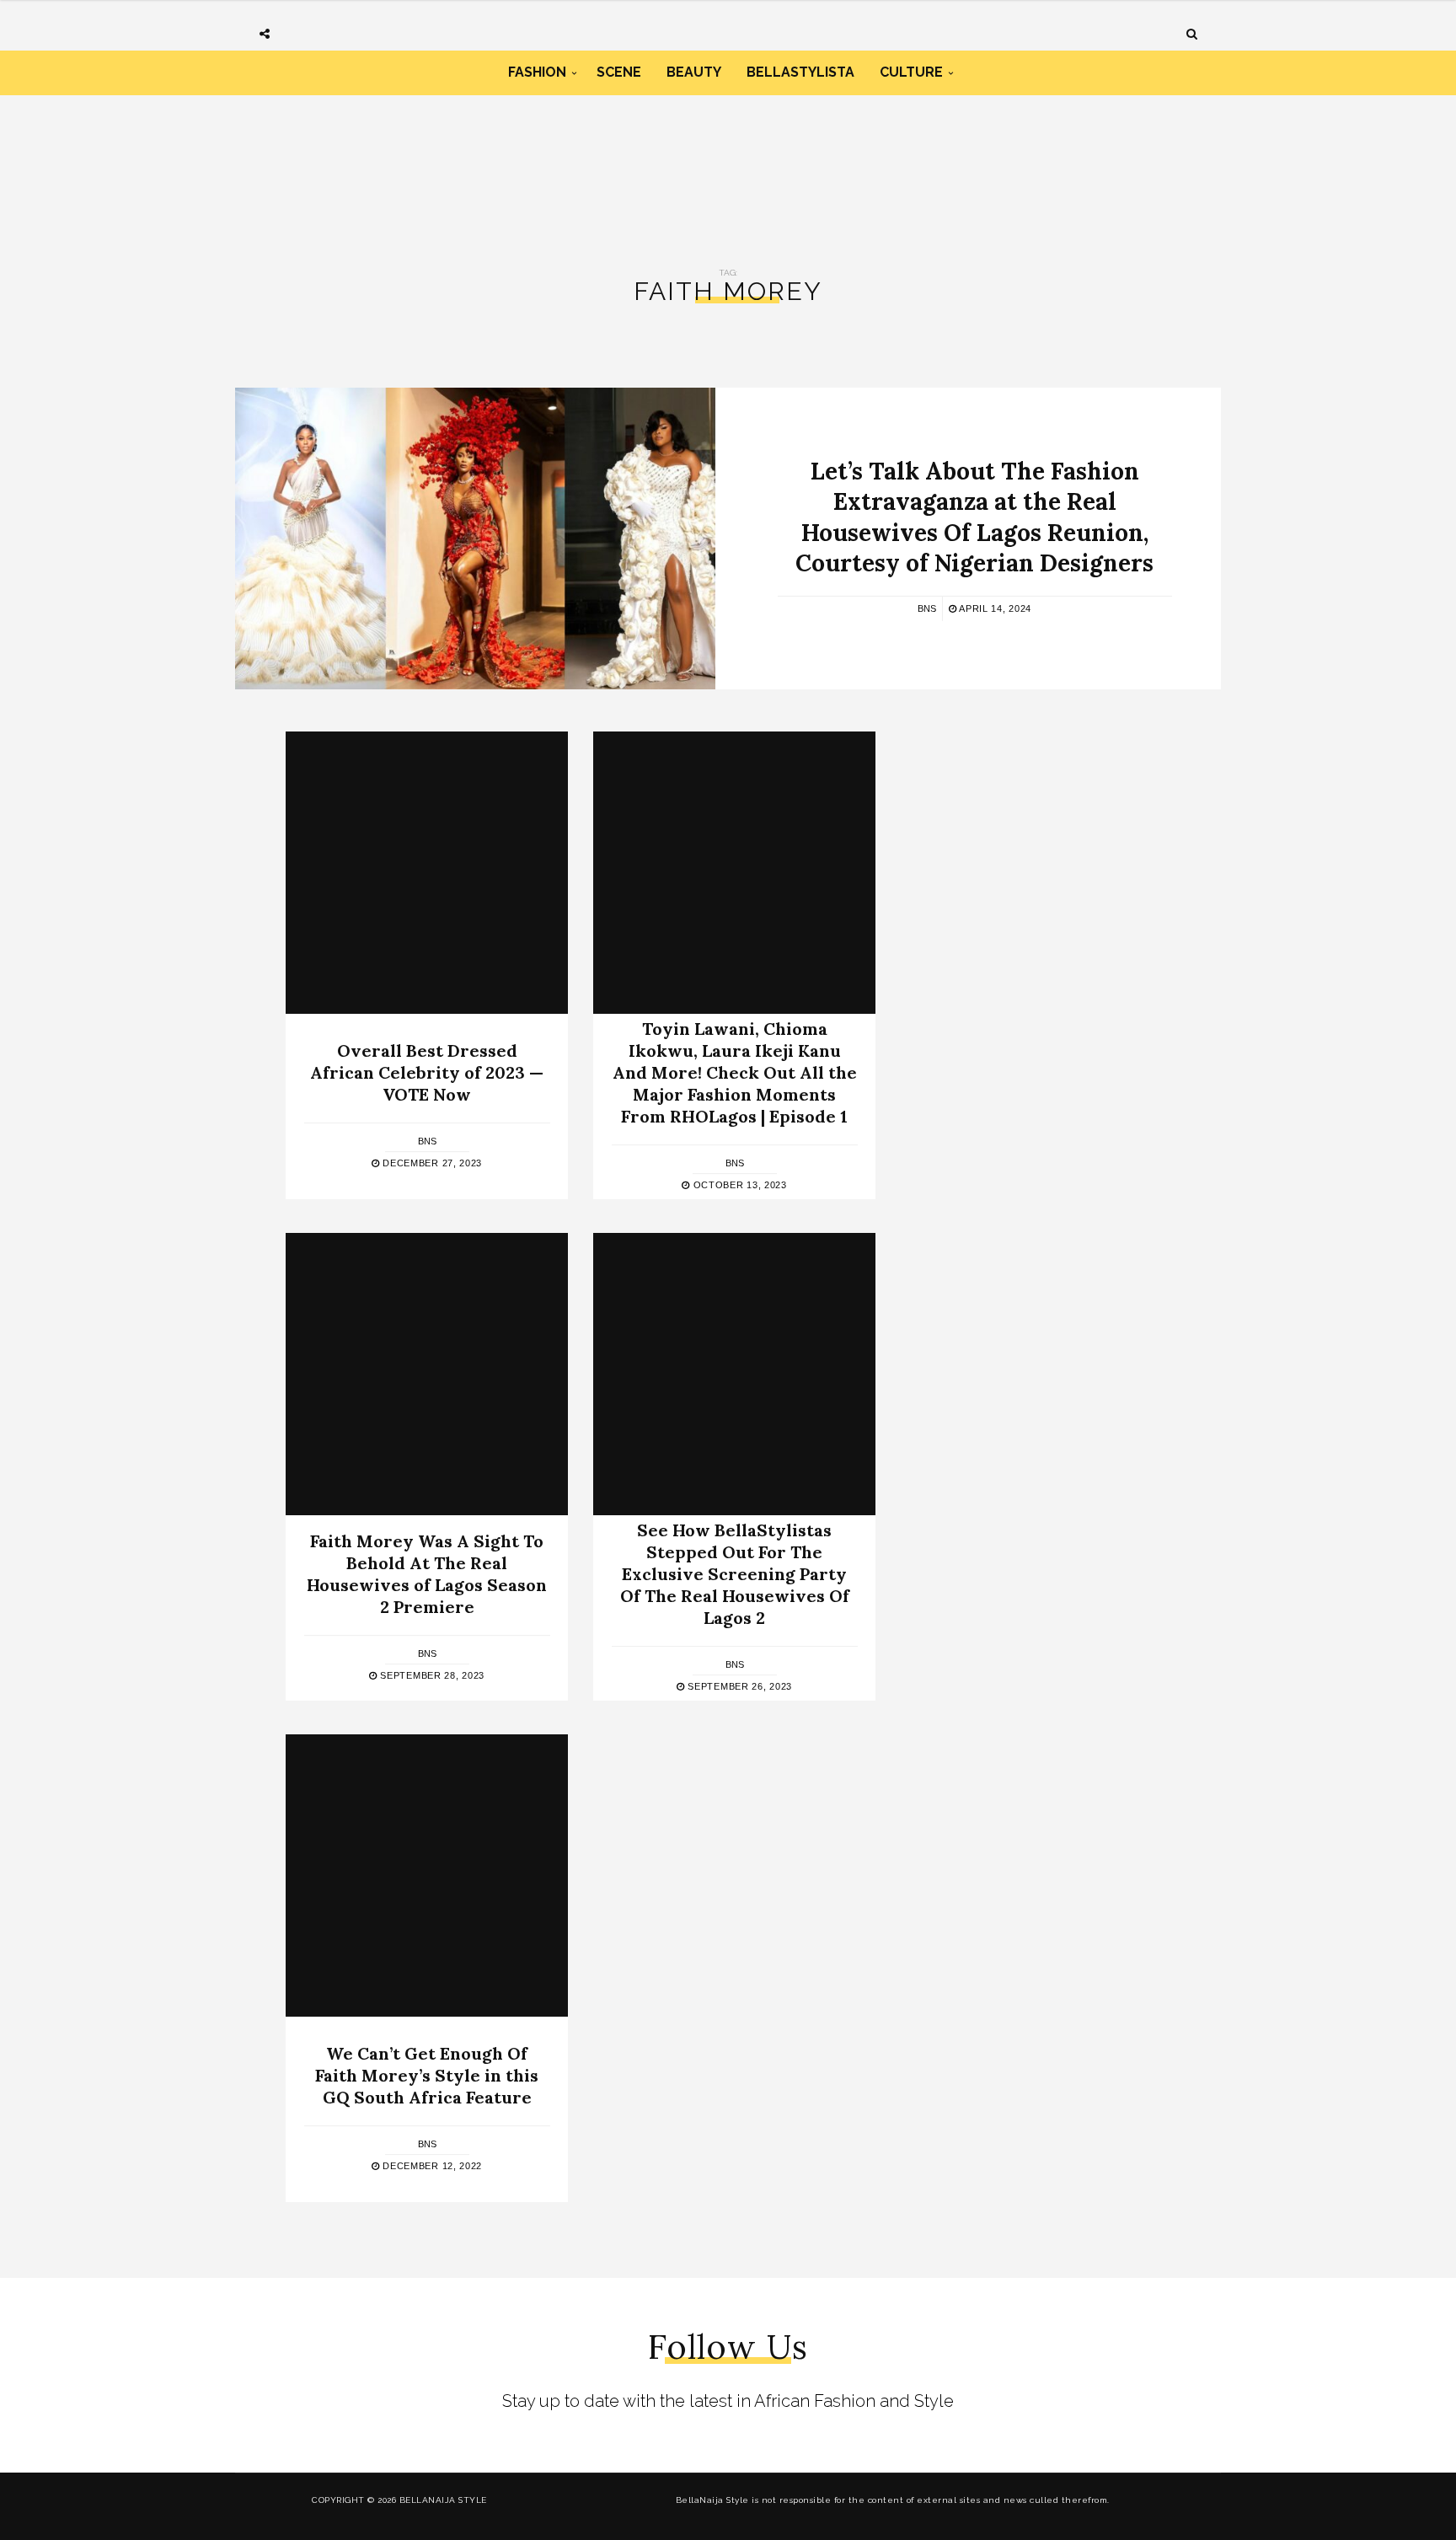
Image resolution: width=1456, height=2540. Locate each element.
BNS (927, 608)
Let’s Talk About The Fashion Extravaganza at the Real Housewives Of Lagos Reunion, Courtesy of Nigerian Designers (974, 517)
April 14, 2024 (994, 608)
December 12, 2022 (431, 2166)
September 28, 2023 (431, 1675)
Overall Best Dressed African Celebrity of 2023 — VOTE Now (427, 1072)
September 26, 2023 (739, 1686)
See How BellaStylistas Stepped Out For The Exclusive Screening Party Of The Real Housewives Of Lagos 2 (735, 1574)
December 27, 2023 (431, 1163)
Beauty (694, 72)
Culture (911, 72)
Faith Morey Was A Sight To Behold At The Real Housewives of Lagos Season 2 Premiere (427, 1574)
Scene (619, 72)
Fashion (537, 72)
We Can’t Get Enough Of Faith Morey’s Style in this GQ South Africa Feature (427, 2075)
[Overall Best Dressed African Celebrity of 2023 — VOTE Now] (427, 873)
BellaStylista (800, 72)
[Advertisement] (728, 167)
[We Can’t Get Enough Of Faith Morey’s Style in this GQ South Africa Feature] (427, 1876)
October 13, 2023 (739, 1185)
